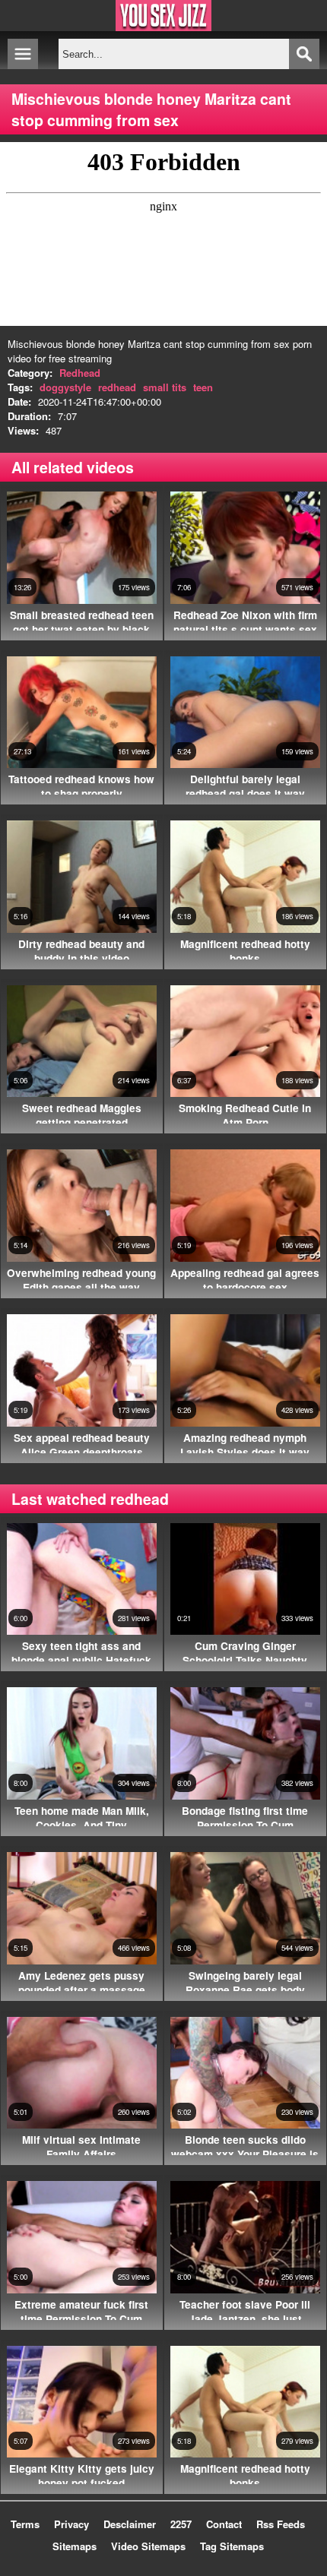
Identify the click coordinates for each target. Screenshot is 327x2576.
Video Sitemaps (148, 2546)
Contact (224, 2524)
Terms (25, 2524)
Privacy (71, 2524)
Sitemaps (75, 2546)
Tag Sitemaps (232, 2546)
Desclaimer (130, 2524)
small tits (165, 387)
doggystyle (65, 387)
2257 (181, 2524)
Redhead (80, 373)
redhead (117, 387)
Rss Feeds (281, 2524)
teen (203, 387)
